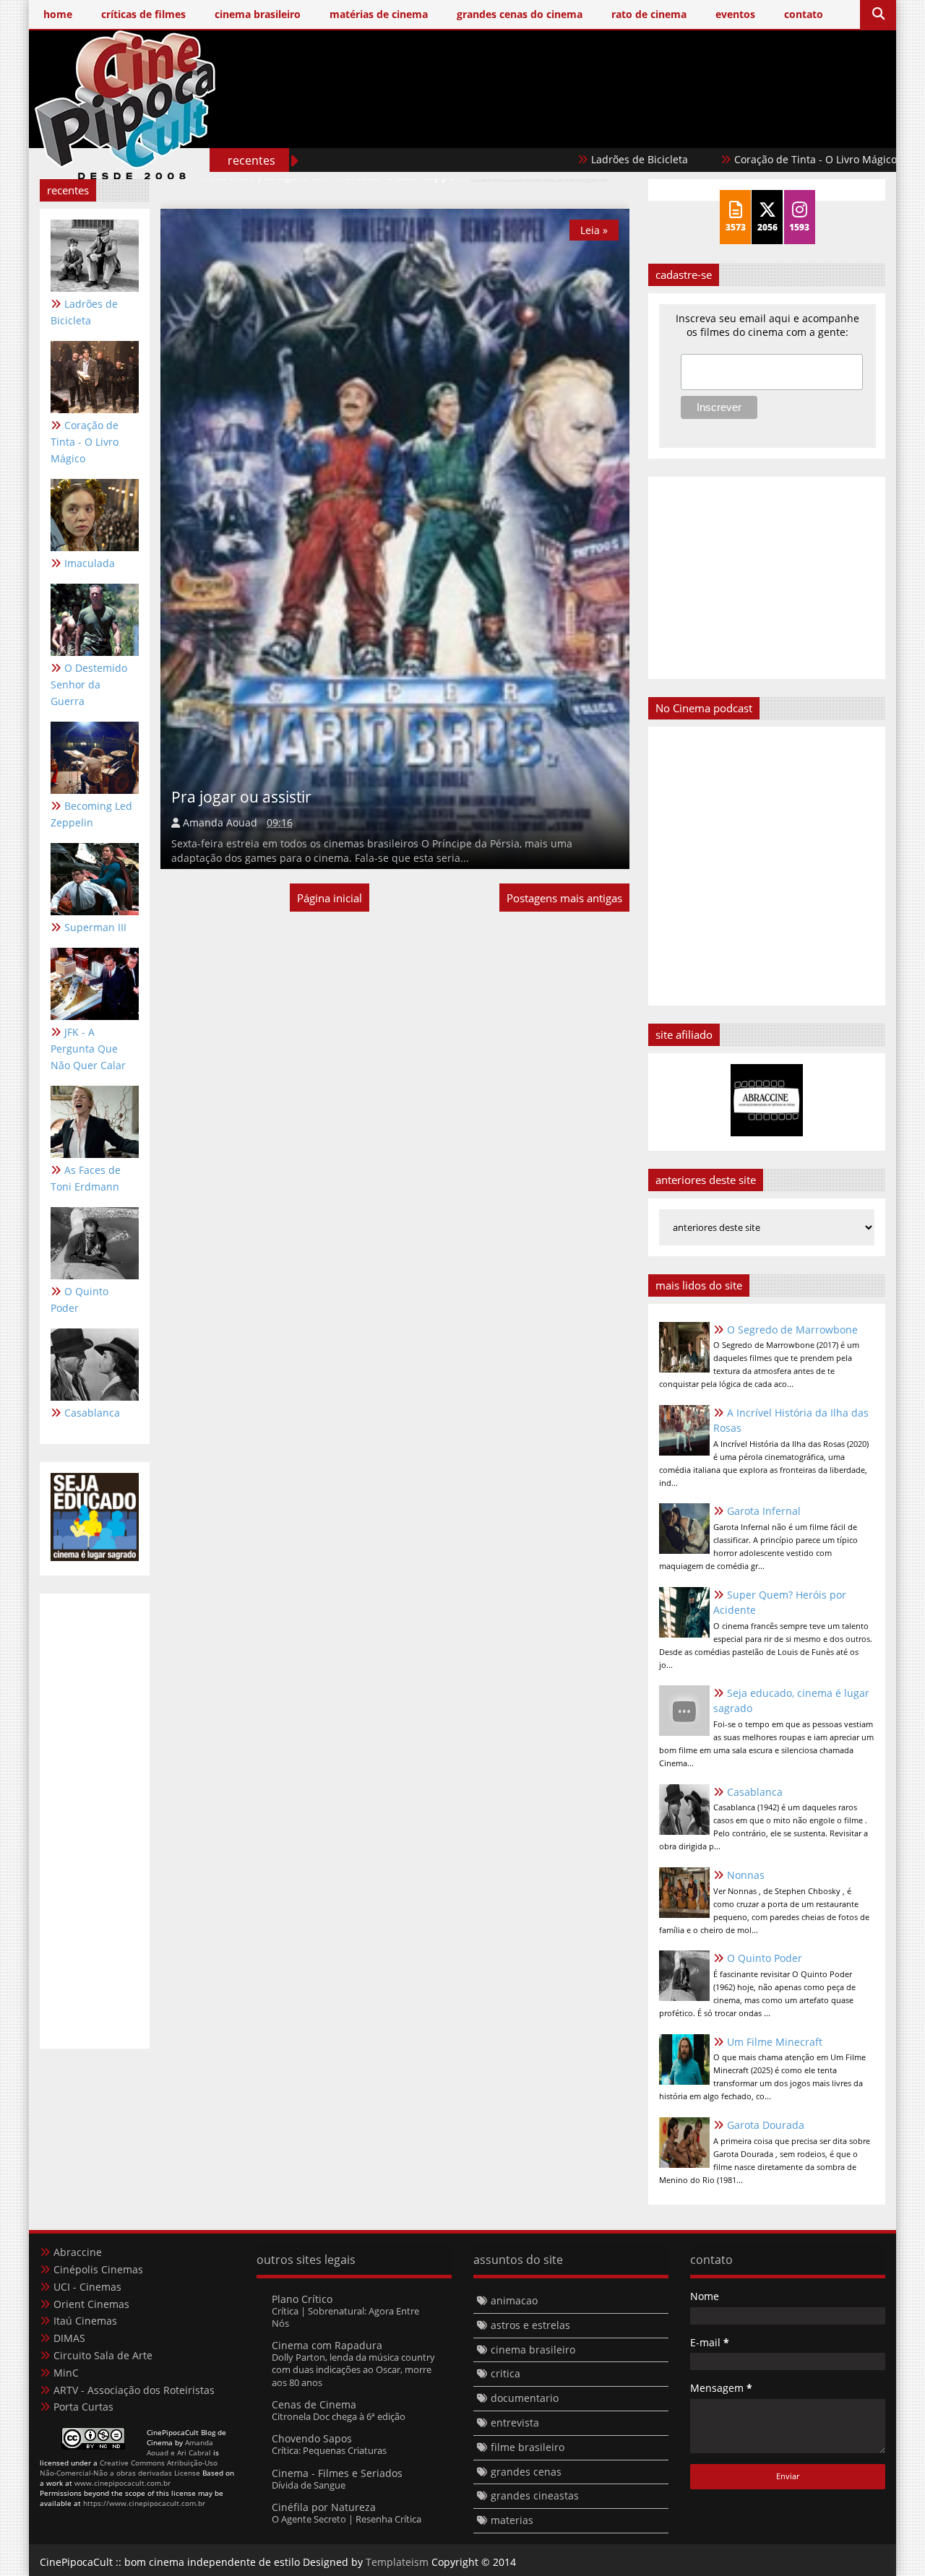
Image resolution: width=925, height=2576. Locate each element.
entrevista (515, 2422)
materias (512, 2520)
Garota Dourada (766, 2125)
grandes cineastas (535, 2495)
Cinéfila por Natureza (324, 2507)
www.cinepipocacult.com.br (122, 2483)
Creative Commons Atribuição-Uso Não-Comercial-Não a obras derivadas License (129, 2468)
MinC (66, 2373)
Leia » (594, 230)
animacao (514, 2300)
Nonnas (746, 1875)
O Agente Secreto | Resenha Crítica (347, 2519)
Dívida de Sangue (309, 2485)
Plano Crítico (302, 2299)
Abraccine (78, 2252)
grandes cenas (526, 2472)
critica (505, 2373)
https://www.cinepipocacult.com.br (144, 2503)
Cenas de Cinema (314, 2404)
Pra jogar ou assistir (241, 797)
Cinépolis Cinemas (98, 2269)
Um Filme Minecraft (775, 2042)
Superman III (95, 927)
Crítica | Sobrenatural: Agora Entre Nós (345, 2317)
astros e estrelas (530, 2325)
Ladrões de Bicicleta (585, 159)
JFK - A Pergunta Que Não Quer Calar (88, 1049)
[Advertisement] (622, 128)
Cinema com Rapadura (327, 2345)
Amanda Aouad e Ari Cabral (180, 2447)
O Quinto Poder (79, 1300)
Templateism (397, 2562)
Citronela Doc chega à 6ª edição (339, 2416)
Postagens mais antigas (564, 898)
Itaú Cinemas (85, 2321)
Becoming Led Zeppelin (91, 814)
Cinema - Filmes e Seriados (337, 2473)
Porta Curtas (83, 2407)
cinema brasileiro (533, 2350)
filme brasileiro (528, 2447)
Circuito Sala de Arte (103, 2355)
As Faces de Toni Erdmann (86, 1178)
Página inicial (330, 898)
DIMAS (69, 2338)
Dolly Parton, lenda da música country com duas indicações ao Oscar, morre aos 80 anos (353, 2370)
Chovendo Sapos (312, 2438)
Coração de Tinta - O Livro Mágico (761, 159)
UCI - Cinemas (87, 2287)
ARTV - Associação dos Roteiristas (134, 2390)
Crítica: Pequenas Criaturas (329, 2450)
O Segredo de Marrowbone (792, 1330)
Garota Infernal (764, 1511)
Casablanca (92, 1413)
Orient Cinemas (91, 2304)
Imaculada (90, 563)
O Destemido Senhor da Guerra (89, 684)
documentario (525, 2398)
